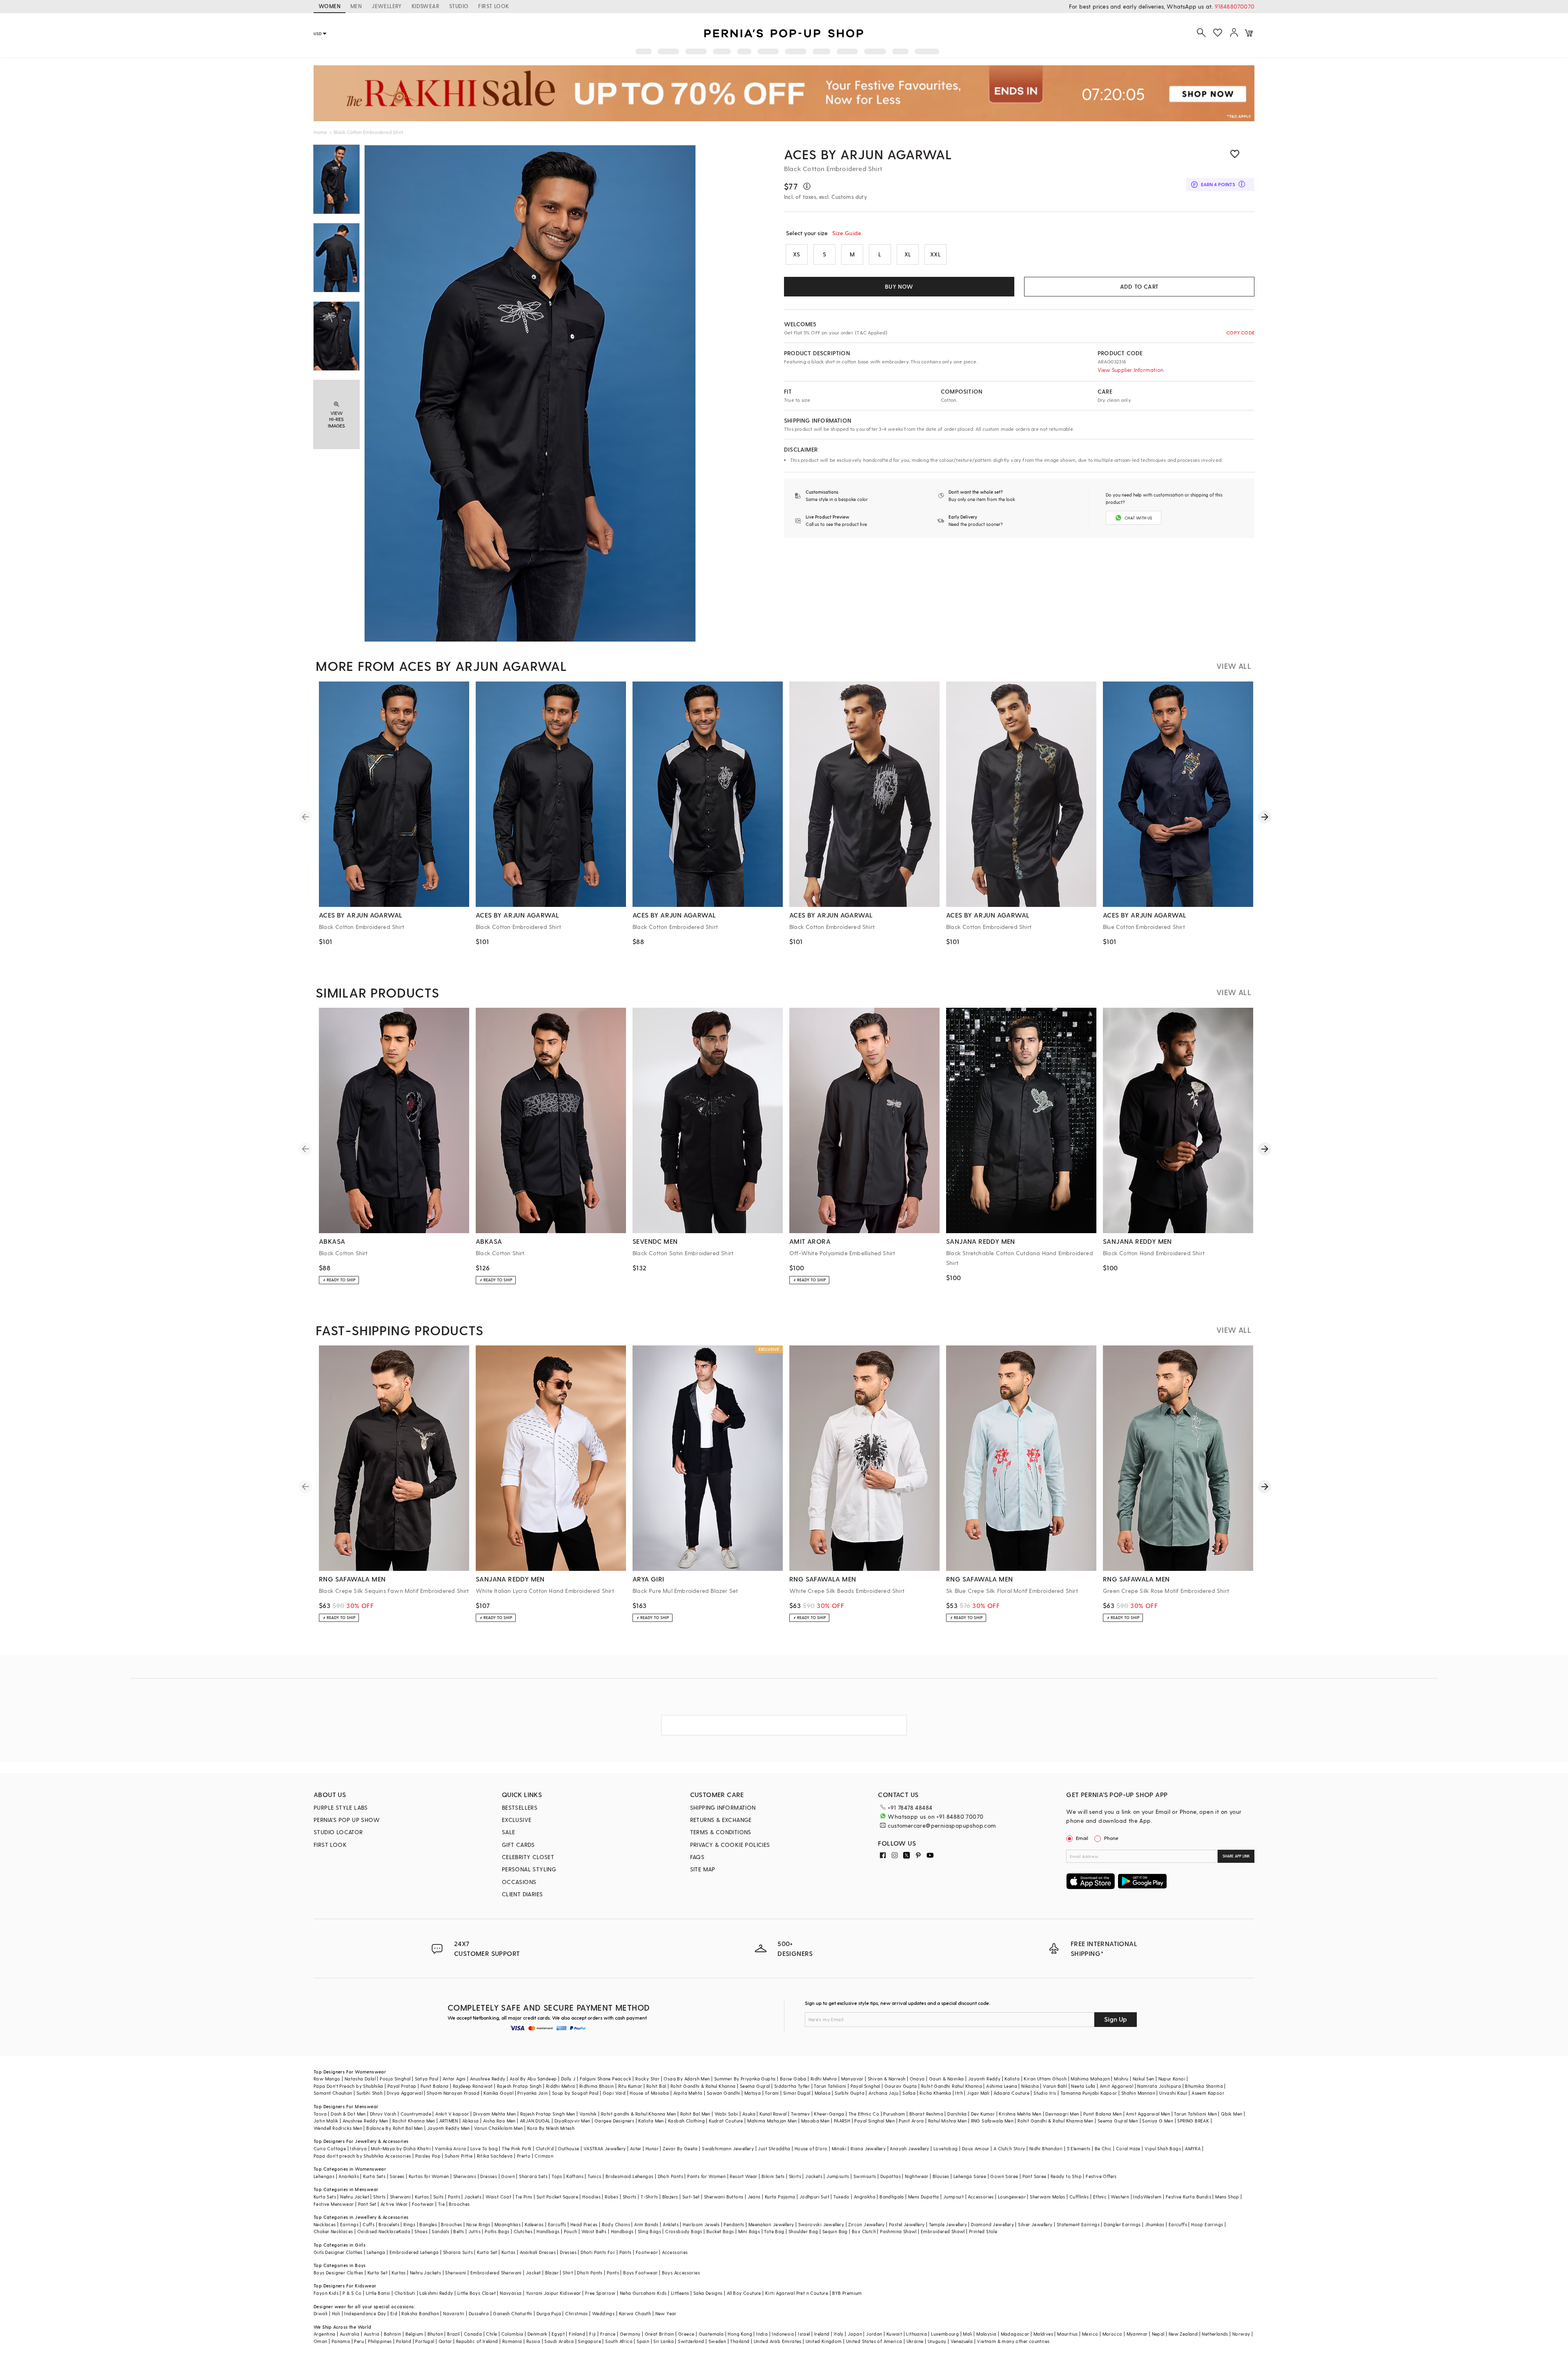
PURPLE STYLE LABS (341, 1807)
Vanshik (588, 2114)
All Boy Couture (744, 2293)
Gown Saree (1004, 2176)
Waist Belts (594, 2231)
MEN (356, 6)
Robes (611, 2197)
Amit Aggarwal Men (1148, 2114)
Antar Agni (454, 2079)
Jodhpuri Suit (814, 2197)
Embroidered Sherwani (496, 2273)
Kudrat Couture (726, 2121)
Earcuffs (557, 2224)
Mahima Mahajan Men (772, 2121)
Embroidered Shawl (943, 2231)
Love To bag (484, 2148)
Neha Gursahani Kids (643, 2293)
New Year (666, 2313)
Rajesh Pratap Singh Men (548, 2114)
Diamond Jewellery (992, 2224)
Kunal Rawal (773, 2114)
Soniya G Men (1158, 2121)
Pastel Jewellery (907, 2224)
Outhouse (568, 2148)
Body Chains (616, 2224)
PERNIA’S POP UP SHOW (347, 1820)
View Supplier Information (1130, 370)
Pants (454, 2197)
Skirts (795, 2176)
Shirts (379, 2197)
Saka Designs (708, 2293)
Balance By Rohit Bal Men (395, 2128)
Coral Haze (1128, 2148)
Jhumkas (1155, 2224)
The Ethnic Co (864, 2114)
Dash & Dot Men (348, 2114)
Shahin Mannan (1138, 2093)
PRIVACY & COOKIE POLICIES (730, 1845)
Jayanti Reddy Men (449, 2128)
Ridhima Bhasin (597, 2086)
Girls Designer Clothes (338, 2252)
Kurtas (422, 2197)
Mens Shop (1227, 2197)
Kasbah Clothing (686, 2121)
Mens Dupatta (924, 2197)
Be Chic (1103, 2148)
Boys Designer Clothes (338, 2273)
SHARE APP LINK (1236, 1856)
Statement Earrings (1078, 2224)
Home (320, 132)
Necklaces (325, 2224)
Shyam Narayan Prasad (453, 2093)
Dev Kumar (983, 2114)
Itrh (959, 2093)
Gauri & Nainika (947, 2079)
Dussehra (479, 2313)
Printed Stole (983, 2231)
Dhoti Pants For (598, 2252)
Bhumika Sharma (1204, 2086)
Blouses (941, 2176)
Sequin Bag (835, 2231)
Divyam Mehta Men (494, 2114)
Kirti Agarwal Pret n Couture (797, 2293)
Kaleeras (534, 2224)
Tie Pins (524, 2197)
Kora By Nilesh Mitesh (551, 2128)
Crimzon (544, 2156)
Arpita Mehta (688, 2093)
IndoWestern (1147, 2197)
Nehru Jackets (425, 2273)
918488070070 (1235, 6)
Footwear (423, 2204)
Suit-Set (691, 2197)
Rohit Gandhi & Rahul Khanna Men (1055, 2121)
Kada (404, 2231)
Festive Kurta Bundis (1188, 2197)
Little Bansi (378, 2293)
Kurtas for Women (429, 2176)
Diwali (321, 2313)
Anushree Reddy (488, 2079)
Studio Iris (1045, 2093)
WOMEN (330, 6)
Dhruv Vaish (383, 2114)
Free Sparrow (600, 2293)
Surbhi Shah (370, 2093)
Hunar (652, 2148)
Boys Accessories (681, 2273)
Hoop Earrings (1207, 2224)
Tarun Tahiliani (830, 2086)
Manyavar (852, 2079)
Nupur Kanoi (1172, 2079)
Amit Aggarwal (1116, 2086)
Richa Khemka (935, 2093)
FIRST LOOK (493, 6)
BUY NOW (899, 286)
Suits (439, 2197)
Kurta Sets (374, 2176)
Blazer (552, 2273)
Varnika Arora (450, 2148)
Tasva (320, 2114)
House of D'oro (811, 2148)
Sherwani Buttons (724, 2197)
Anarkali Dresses (538, 2252)
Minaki (839, 2148)
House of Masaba (649, 2093)
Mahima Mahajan (1090, 2079)
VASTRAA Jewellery (605, 2148)
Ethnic (1100, 2197)
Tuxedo (841, 2197)
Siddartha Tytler (792, 2086)
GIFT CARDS (518, 1845)
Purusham (894, 2114)
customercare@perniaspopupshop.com (942, 1825)
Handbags (548, 2231)
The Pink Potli (517, 2148)
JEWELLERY (387, 6)
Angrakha (865, 2197)
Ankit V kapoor (452, 2114)
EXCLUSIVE (517, 1820)
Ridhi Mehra (824, 2079)
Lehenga (376, 2252)
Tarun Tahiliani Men (1195, 2114)
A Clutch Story (1009, 2148)
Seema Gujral (755, 2086)
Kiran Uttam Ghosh (1045, 2079)
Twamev (800, 2114)
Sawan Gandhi (724, 2093)
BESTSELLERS (520, 1807)
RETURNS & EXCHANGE (721, 1820)
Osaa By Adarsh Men (687, 2079)
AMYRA (1193, 2148)
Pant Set (367, 2204)
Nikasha (1030, 2086)
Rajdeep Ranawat (473, 2086)
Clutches (523, 2231)
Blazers (670, 2197)
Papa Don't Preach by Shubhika (349, 2086)
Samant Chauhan (333, 2093)
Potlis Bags (497, 2231)
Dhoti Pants (670, 2176)
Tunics (594, 2176)
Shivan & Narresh (886, 2079)
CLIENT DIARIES (522, 1894)
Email (1082, 1838)
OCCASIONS (519, 1882)
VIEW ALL (1234, 666)
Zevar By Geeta (680, 2148)
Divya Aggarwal (405, 2093)
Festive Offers (1101, 2176)
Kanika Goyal (498, 2093)
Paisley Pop (428, 2156)
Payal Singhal (865, 2086)
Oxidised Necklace (378, 2231)
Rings (409, 2224)
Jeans (754, 2197)
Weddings (603, 2313)
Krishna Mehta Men (1020, 2114)
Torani (772, 2093)
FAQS (697, 1857)
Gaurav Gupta (901, 2086)
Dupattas (891, 2176)
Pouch (571, 2231)
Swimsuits (865, 2176)
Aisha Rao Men (499, 2121)
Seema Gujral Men (1118, 2121)
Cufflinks (1079, 2197)
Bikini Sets (773, 2176)
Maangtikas (508, 2224)
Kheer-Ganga (829, 2114)
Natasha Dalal (360, 2079)
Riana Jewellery (868, 2148)
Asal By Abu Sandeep (533, 2079)
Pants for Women (706, 2176)
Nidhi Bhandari (1046, 2148)
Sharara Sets (533, 2176)
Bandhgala (892, 2197)
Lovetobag (946, 2148)
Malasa (823, 2093)
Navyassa (511, 2293)
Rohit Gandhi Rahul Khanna (952, 2086)
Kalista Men (651, 2121)
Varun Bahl (1055, 2086)
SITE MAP (703, 1869)
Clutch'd (545, 2148)
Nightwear (917, 2176)
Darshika (957, 2114)
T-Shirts (649, 2197)
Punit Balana (435, 2086)
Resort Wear (743, 2176)
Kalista (1012, 2079)
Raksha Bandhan (420, 2313)
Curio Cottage (330, 2148)
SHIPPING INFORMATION (723, 1807)
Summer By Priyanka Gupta (745, 2079)
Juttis (474, 2231)
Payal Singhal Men (874, 2121)
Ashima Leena (1002, 2086)
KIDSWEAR (425, 6)
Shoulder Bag (803, 2231)
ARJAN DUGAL (535, 2121)
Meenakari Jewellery (771, 2224)
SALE (509, 1832)
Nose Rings (478, 2224)
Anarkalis (349, 2176)
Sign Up (1116, 2019)
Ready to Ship (1066, 2176)
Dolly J (568, 2079)
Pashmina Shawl (898, 2231)
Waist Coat (498, 2197)
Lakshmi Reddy (436, 2293)
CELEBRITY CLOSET (528, 1857)
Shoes (421, 2231)
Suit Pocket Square (557, 2197)
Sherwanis (465, 2176)
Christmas (577, 2313)
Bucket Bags (720, 2231)
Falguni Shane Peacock (606, 2079)
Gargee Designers (614, 2121)
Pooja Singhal (395, 2079)
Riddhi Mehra (561, 2086)
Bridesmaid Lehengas (630, 2176)
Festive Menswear (334, 2204)
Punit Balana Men (1102, 2114)
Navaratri (454, 2313)
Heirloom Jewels (701, 2224)
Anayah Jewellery (909, 2148)
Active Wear (394, 2204)
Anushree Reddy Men (365, 2121)
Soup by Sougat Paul (575, 2093)
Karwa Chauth (635, 2313)
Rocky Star (647, 2079)
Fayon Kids (326, 2293)
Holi (336, 2313)
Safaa (909, 2093)
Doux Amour (976, 2148)
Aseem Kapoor (1208, 2093)
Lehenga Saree (970, 2176)
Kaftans (575, 2176)
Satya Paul (427, 2079)
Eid (394, 2313)
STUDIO (459, 6)
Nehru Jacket (355, 2197)
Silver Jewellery (1035, 2224)
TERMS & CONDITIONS (721, 1832)
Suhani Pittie (459, 2156)
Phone (1111, 1838)
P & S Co (352, 2293)
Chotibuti (405, 2293)
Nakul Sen (1144, 2079)
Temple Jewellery (948, 2224)
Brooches (459, 2204)
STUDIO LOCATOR (338, 1832)
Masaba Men (815, 2121)
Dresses (489, 2176)
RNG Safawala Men (992, 2121)
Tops (557, 2176)
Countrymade (416, 2114)
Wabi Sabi (726, 2114)
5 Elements (1079, 2148)
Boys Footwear (640, 2273)
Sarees (397, 2176)
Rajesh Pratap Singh (519, 2086)
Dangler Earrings (1122, 2224)
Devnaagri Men (1062, 2114)
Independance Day (365, 2313)
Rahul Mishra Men (947, 2121)
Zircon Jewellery (866, 2224)
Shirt (568, 2273)
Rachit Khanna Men (414, 2121)
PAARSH (842, 2121)
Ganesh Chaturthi (512, 2313)
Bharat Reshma (926, 2114)
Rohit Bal (656, 2086)
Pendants (734, 2224)
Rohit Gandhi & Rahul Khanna (703, 2086)
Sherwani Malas (1048, 2197)
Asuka (749, 2114)
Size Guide (847, 233)
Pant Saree (1035, 2176)
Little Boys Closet (477, 2293)
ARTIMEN (449, 2121)
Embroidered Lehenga (414, 2252)
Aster (636, 2148)
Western (1120, 2197)
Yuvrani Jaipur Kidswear (553, 2293)
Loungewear (1012, 2197)
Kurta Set (487, 2252)
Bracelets (389, 2224)
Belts (459, 2231)
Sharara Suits (458, 2252)
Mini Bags (749, 2231)
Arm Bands (646, 2224)
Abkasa (470, 2121)
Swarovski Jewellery (821, 2224)
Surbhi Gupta (850, 2093)
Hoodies (591, 2197)
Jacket (533, 2273)
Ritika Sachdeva (495, 2156)
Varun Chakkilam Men (499, 2128)
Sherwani (400, 2197)
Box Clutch (864, 2231)
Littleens (680, 2293)
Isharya (358, 2148)
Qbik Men (1232, 2114)
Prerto (524, 2156)
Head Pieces (584, 2224)
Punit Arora (911, 2121)
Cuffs (369, 2224)
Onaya (917, 2079)
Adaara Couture (1011, 2093)
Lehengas (324, 2176)
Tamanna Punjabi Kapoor (1089, 2093)
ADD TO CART (1139, 286)
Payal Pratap (402, 2086)
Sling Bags (649, 2231)
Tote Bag (774, 2231)
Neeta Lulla (1083, 2086)
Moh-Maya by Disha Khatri (401, 2148)
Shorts (630, 2197)
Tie (441, 2204)
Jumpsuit (953, 2197)
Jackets (814, 2176)
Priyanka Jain (532, 2093)
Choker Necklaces (333, 2231)
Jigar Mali (978, 2093)
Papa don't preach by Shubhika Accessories (362, 2156)
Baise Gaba (793, 2079)
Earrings (349, 2224)
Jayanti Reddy (984, 2079)
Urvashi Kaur (1173, 2093)
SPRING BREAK (1193, 2121)
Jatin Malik (326, 2121)
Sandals (440, 2231)
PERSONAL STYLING (529, 1869)
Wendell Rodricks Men (338, 2128)
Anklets (671, 2224)
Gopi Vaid (614, 2093)
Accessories (981, 2197)
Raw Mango (327, 2079)
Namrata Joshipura (1159, 2086)
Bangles (428, 2224)
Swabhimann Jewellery (728, 2148)
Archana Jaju (883, 2093)
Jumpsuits (838, 2176)
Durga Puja (549, 2313)
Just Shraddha (774, 2148)
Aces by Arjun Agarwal (868, 154)
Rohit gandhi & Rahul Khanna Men (638, 2114)
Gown (508, 2176)
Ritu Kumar (630, 2086)
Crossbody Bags (684, 2231)
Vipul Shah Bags (1163, 2148)
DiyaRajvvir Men (572, 2121)
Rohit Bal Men (695, 2114)
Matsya (753, 2093)
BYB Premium (847, 2293)
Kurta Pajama (780, 2197)
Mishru (1121, 2079)
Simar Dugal (797, 2093)
